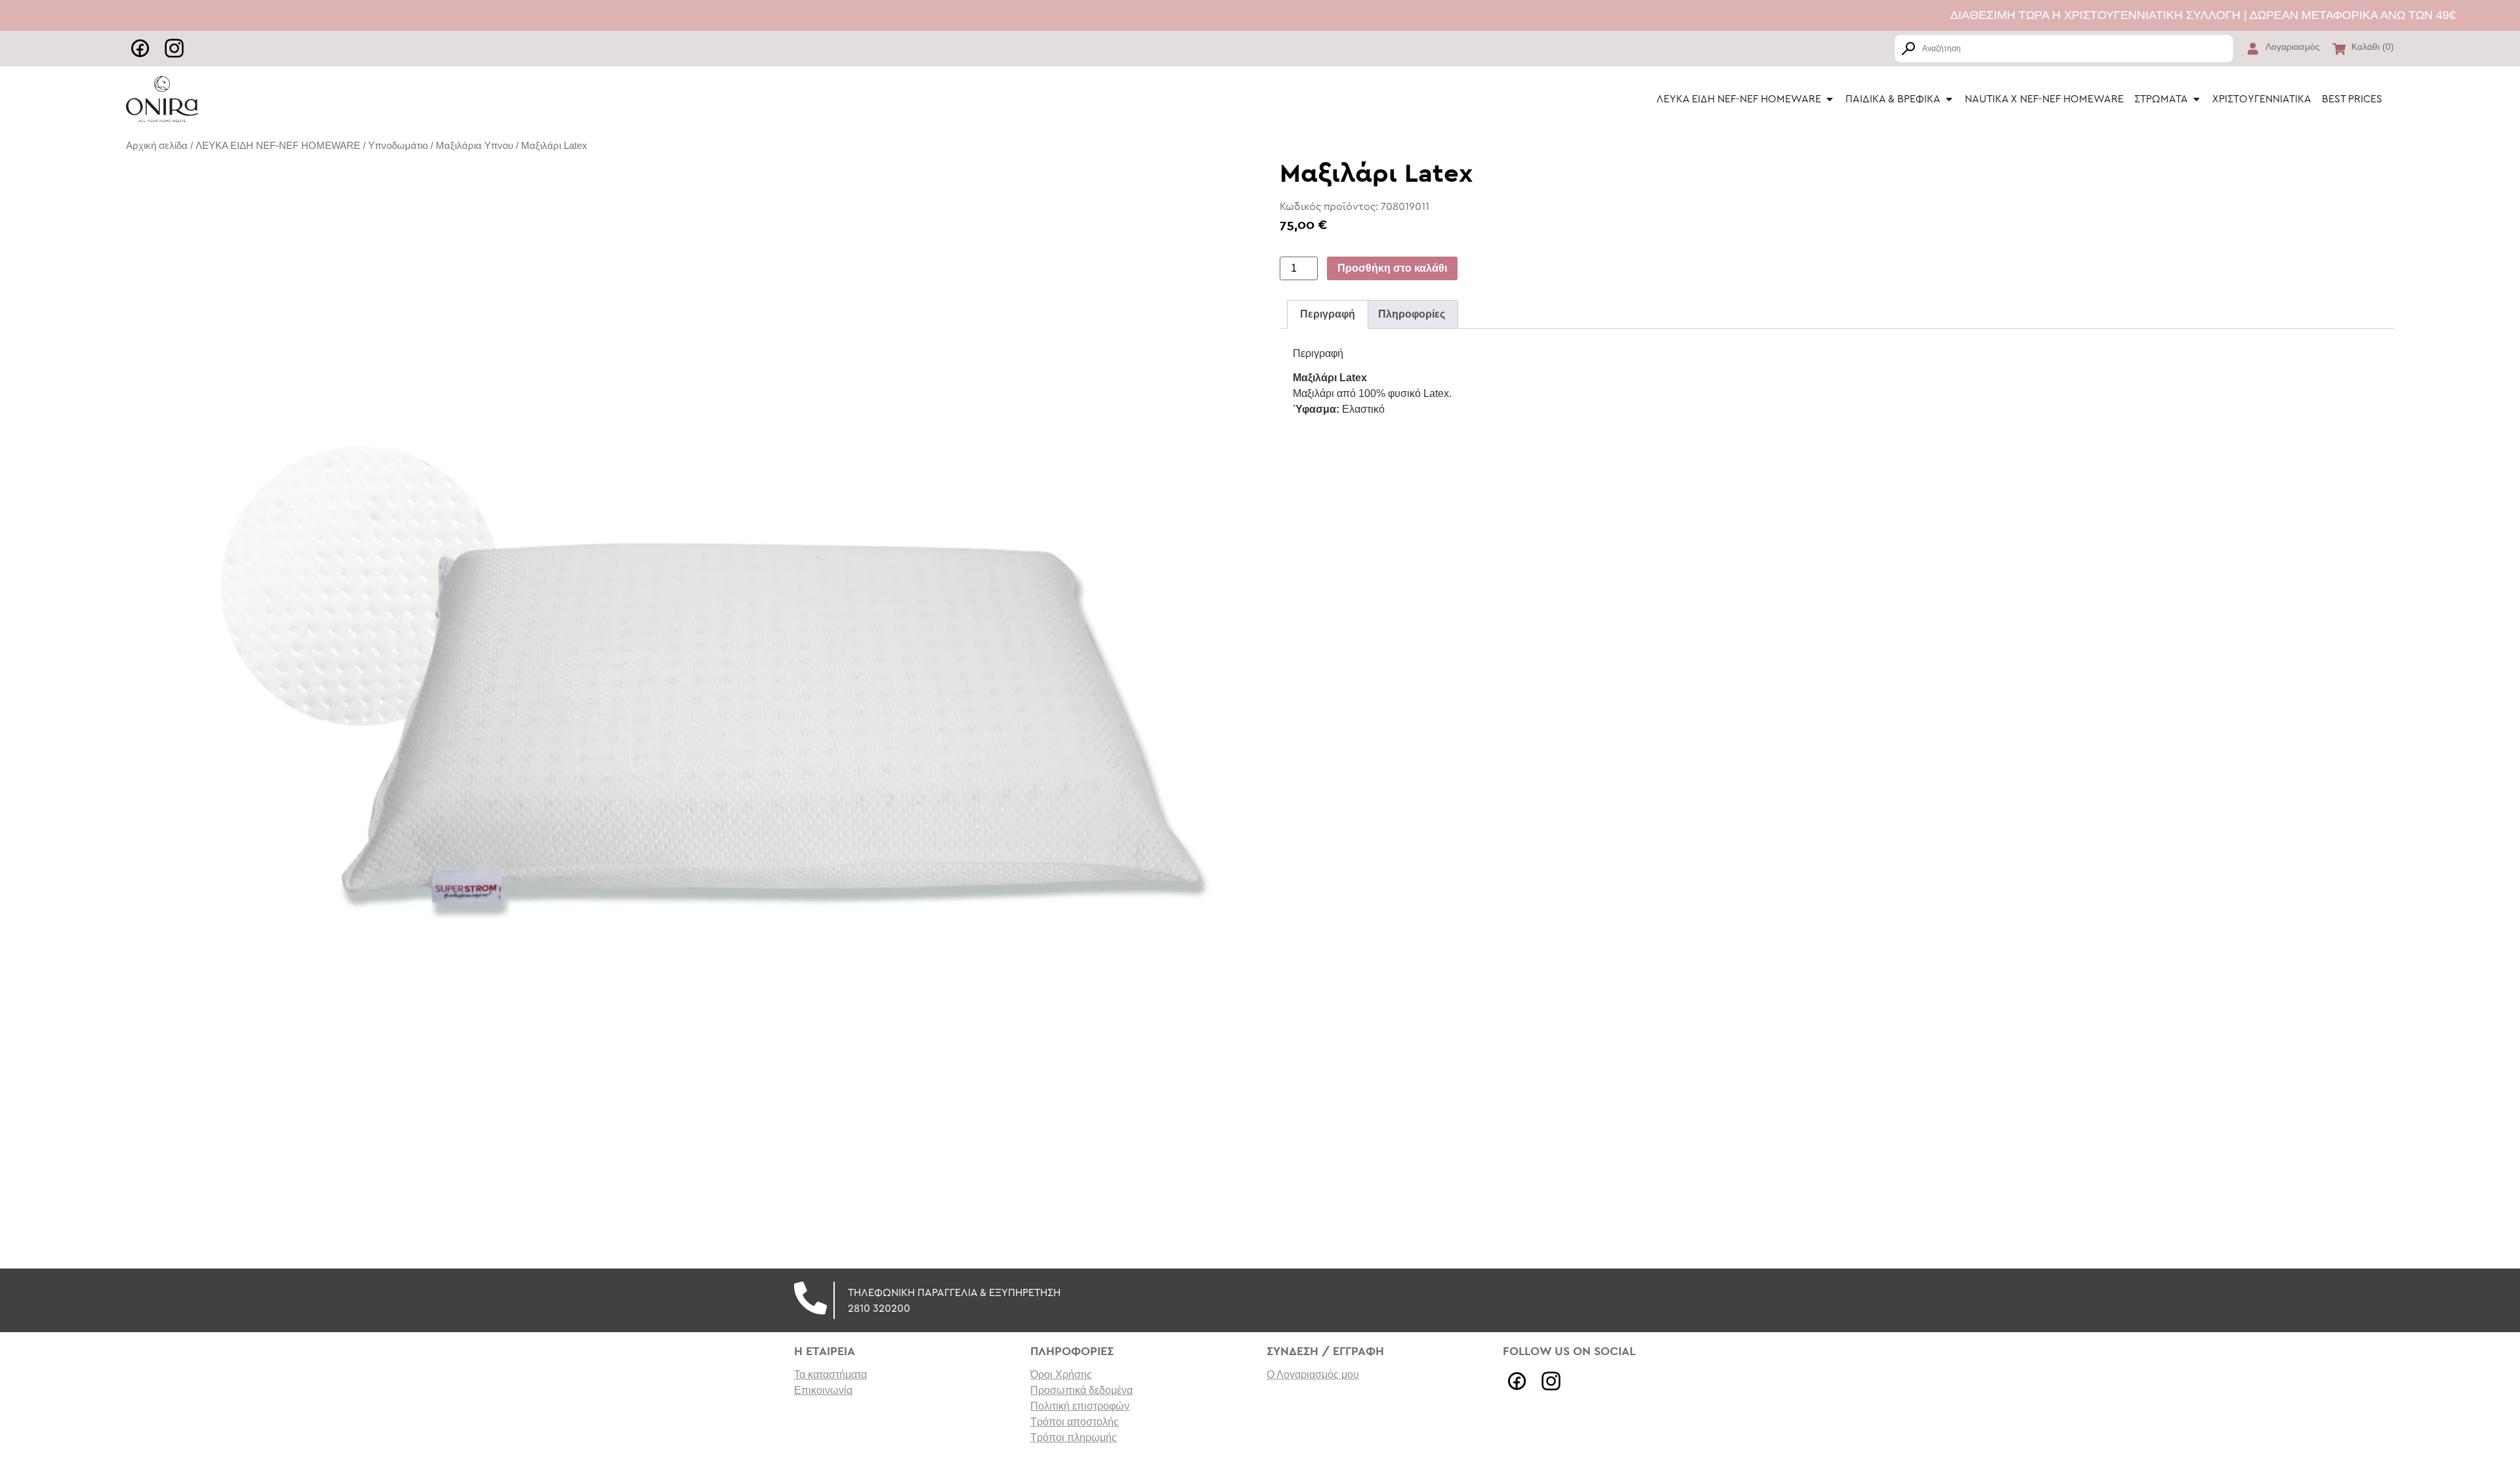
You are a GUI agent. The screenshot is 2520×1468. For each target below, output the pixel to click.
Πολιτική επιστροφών (1080, 1406)
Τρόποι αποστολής (1075, 1422)
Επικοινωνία (823, 1390)
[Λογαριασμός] (2253, 49)
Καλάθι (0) (2373, 47)
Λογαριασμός (2293, 47)
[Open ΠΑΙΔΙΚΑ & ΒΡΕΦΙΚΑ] (1949, 99)
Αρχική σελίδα (157, 146)
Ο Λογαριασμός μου (1313, 1374)
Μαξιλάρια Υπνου (474, 146)
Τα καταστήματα (830, 1374)
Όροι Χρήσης (1061, 1374)
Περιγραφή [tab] (1328, 314)
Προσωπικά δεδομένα (1081, 1390)
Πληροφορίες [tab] (1412, 314)
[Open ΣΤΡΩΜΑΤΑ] (2196, 99)
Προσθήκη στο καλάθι (1392, 268)
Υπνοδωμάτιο (398, 146)
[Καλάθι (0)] (2339, 49)
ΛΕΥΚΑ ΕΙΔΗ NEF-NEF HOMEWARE (278, 146)
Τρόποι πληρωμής (1074, 1437)
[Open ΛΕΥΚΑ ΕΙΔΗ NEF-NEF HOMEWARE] (1830, 99)
